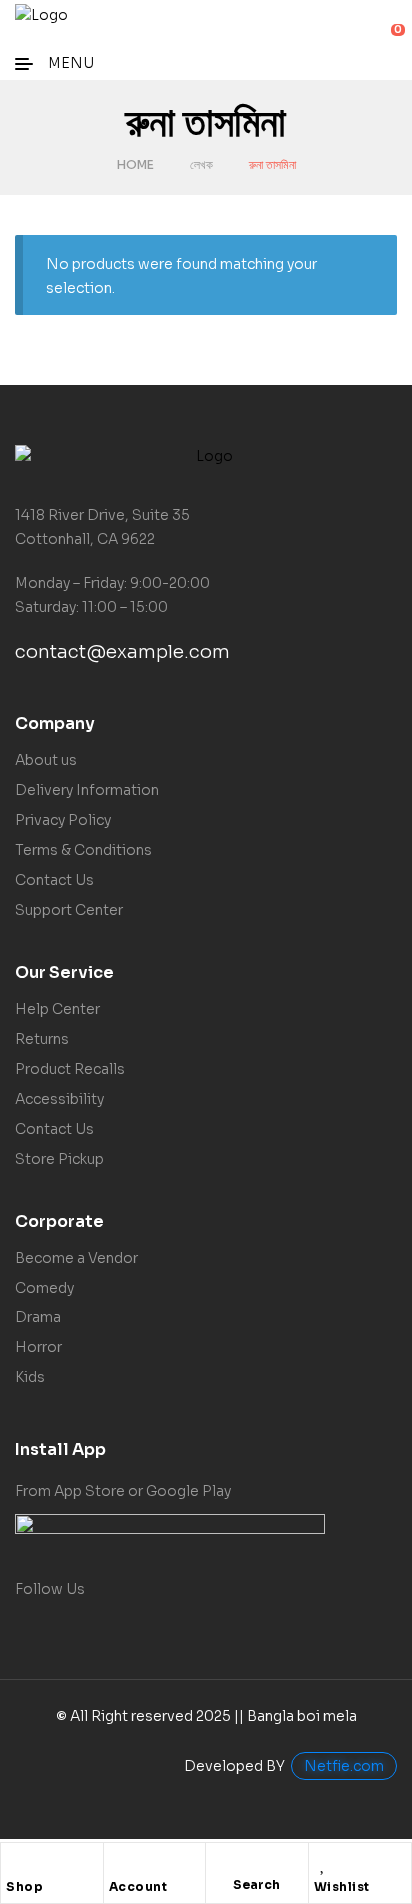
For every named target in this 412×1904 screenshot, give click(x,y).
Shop (24, 1886)
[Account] (119, 1863)
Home (135, 164)
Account (138, 1886)
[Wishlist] (324, 1863)
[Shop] (16, 1863)
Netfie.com (344, 1766)
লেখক (201, 164)
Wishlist (342, 1886)
